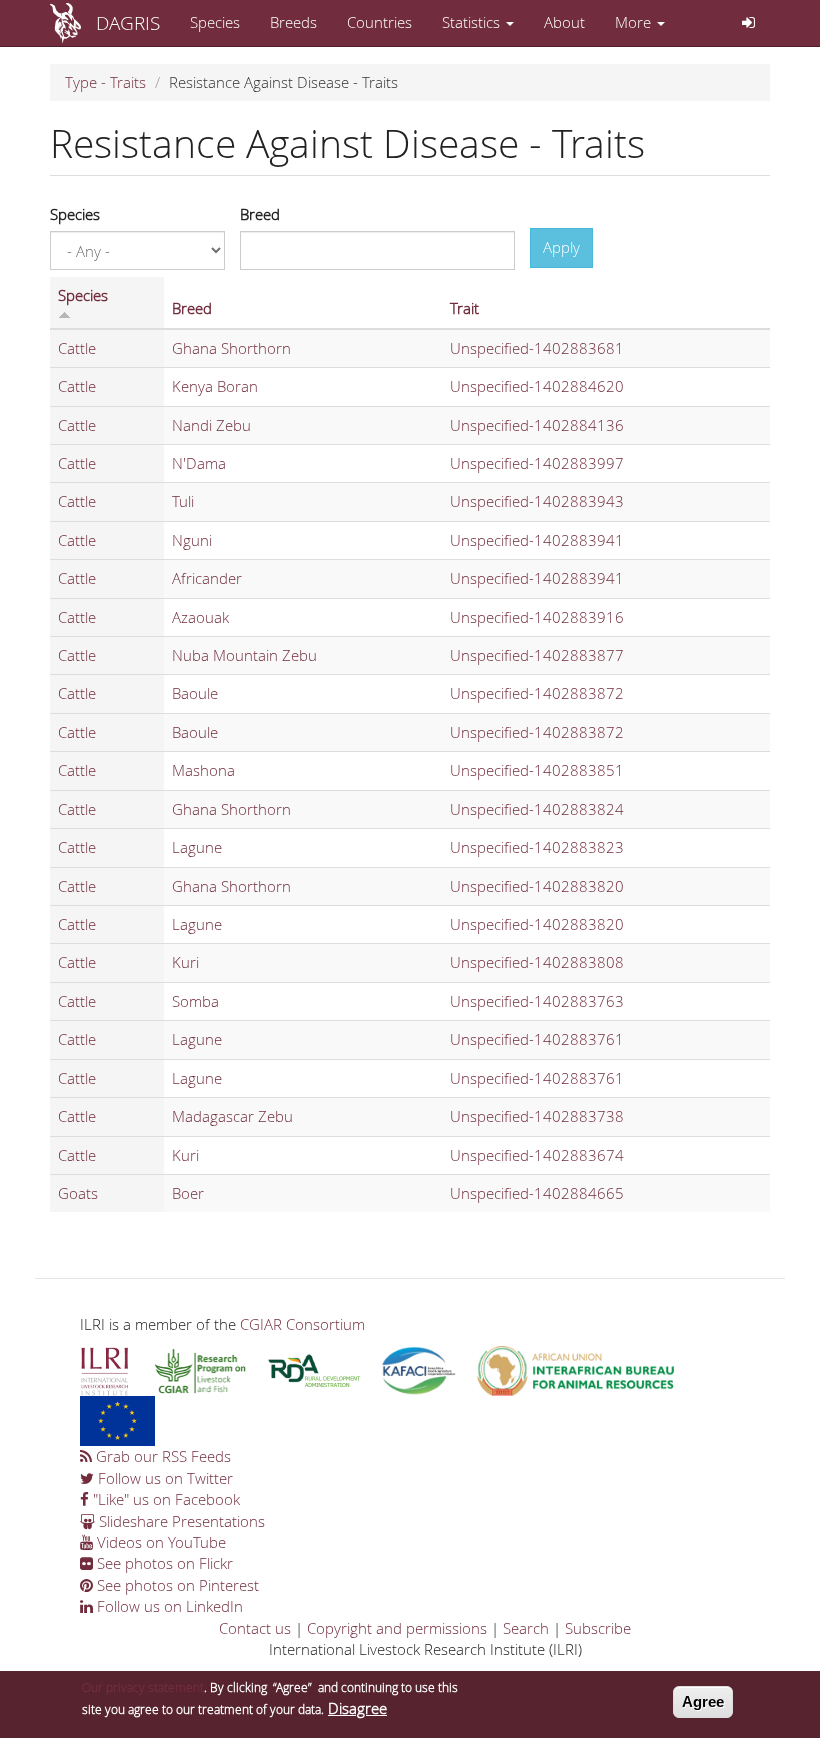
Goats (78, 1193)
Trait (464, 308)
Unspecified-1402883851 (537, 770)
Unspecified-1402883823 (537, 847)
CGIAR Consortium (302, 1324)
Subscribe (598, 1628)
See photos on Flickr (163, 1563)
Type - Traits (105, 82)
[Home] (73, 23)
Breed (260, 214)
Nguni (192, 540)
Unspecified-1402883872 (537, 693)
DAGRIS (128, 22)
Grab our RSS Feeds (161, 1456)
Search (526, 1628)
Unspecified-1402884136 (537, 425)
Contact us (255, 1628)
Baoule (195, 693)
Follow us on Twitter (163, 1478)
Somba (195, 1001)
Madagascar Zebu (232, 1116)
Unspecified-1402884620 (537, 386)
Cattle (77, 348)
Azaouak (200, 617)
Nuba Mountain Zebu (244, 655)
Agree (703, 1701)
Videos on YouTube (159, 1542)
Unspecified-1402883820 (537, 886)
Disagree (357, 1708)
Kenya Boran (215, 386)
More (635, 22)
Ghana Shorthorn (231, 348)
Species (215, 22)
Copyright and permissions (397, 1628)
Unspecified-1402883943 (537, 501)
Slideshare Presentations (180, 1521)
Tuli (183, 501)
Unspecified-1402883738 (537, 1116)
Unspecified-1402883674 (537, 1155)
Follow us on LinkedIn (168, 1606)
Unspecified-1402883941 (537, 540)
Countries (379, 22)
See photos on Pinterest (176, 1585)
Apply (561, 247)
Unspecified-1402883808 (537, 962)
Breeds (293, 22)
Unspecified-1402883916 (537, 617)
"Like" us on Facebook (164, 1499)
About (564, 22)
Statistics (473, 22)
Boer (188, 1193)
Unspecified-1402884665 (537, 1193)
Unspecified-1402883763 (537, 1001)
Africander (207, 578)
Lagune (197, 847)
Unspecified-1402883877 (537, 655)
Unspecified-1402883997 (537, 463)
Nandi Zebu (211, 425)
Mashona (203, 770)
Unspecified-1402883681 (537, 348)
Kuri (185, 962)
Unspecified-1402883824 (537, 809)
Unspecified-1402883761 (537, 1039)
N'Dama (199, 463)
